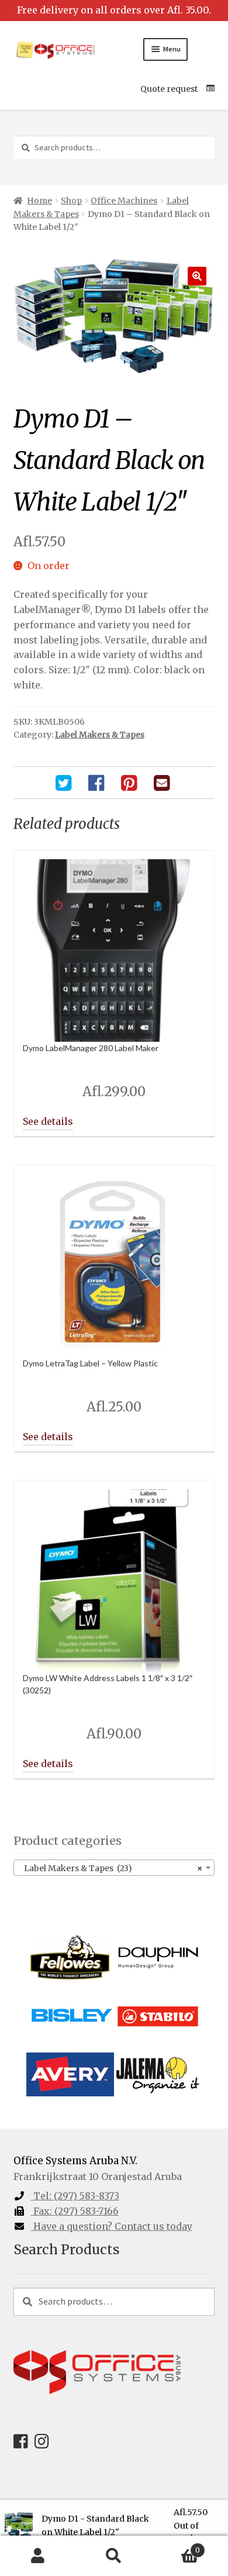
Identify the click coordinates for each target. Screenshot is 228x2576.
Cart (176, 2546)
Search (114, 2556)
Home (39, 201)
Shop (71, 201)
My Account (38, 2556)
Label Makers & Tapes (100, 735)
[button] (197, 276)
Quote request (169, 89)
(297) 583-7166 (76, 2211)
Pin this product (130, 783)
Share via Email (163, 783)
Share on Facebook (98, 783)
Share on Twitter (65, 783)
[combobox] (114, 1868)
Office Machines (124, 201)
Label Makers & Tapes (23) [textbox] (111, 1868)
